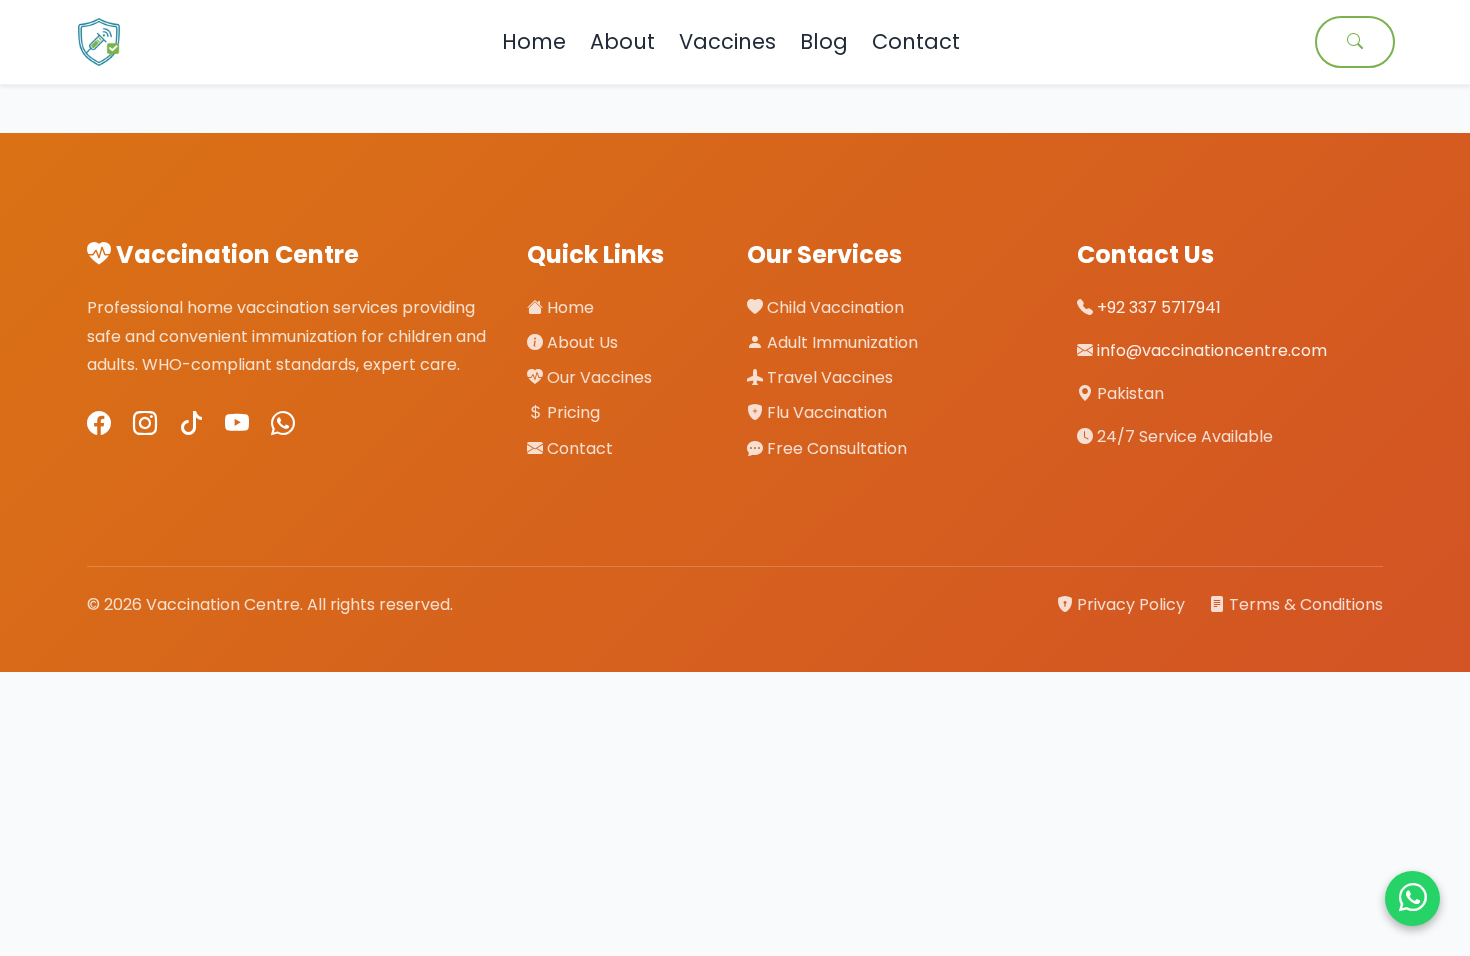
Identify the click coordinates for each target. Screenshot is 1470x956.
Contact (916, 41)
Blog (824, 41)
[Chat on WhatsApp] (1412, 898)
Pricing (571, 412)
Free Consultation (835, 448)
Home (534, 41)
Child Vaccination (833, 307)
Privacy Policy (1131, 604)
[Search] (1355, 42)
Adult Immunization (840, 342)
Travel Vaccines (828, 377)
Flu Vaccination (825, 412)
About (622, 41)
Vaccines (727, 41)
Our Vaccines (597, 377)
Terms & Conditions (1304, 604)
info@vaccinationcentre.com (1212, 350)
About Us (580, 342)
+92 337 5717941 (1159, 307)
